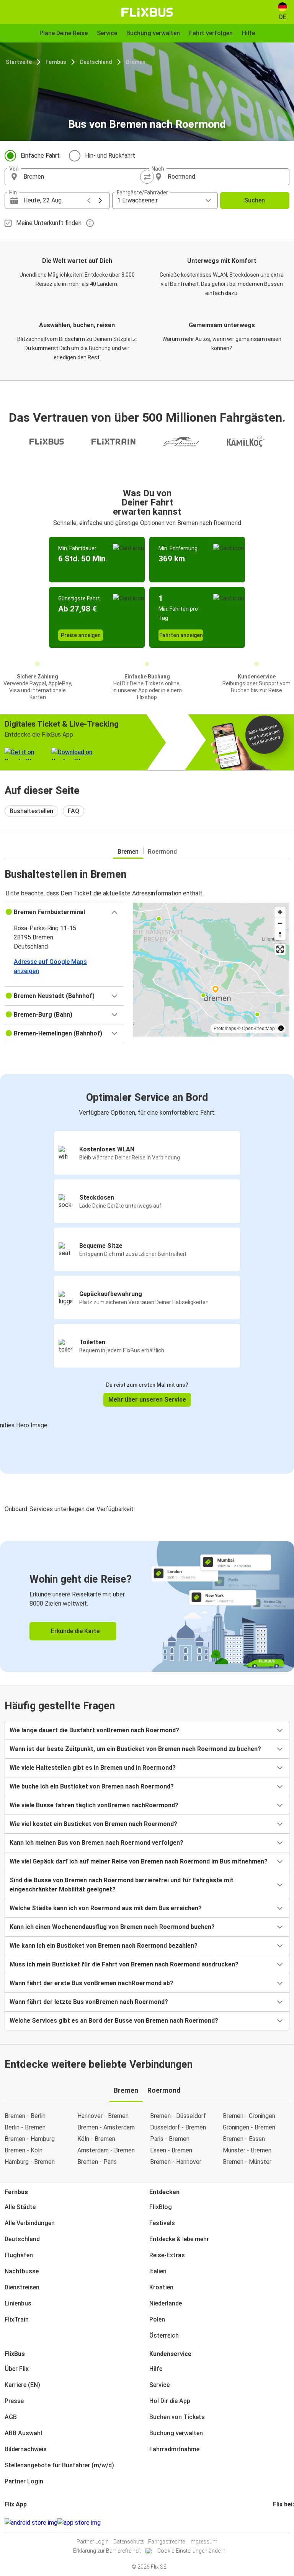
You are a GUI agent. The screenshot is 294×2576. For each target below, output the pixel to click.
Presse (14, 2401)
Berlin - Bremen (25, 2127)
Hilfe (156, 2369)
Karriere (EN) (22, 2385)
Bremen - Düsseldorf (178, 2116)
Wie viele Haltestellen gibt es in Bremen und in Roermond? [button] (93, 1768)
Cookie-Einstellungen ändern (191, 2551)
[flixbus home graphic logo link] (147, 12)
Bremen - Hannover (176, 2162)
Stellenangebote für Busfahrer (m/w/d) (59, 2465)
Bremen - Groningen (249, 2116)
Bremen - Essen (244, 2139)
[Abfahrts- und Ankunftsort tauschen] (147, 177)
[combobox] (83, 177)
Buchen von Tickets (177, 2417)
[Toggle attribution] (281, 1028)
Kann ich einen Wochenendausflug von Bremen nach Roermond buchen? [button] (112, 1927)
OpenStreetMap (258, 1028)
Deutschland (96, 62)
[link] (147, 1607)
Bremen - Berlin (25, 2116)
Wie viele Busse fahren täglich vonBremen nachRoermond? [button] (94, 1805)
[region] (211, 970)
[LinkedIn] (281, 2523)
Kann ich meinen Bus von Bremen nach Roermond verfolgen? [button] (96, 1843)
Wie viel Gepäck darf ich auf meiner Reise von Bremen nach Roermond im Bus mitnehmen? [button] (139, 1861)
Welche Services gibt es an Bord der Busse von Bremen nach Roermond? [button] (114, 2021)
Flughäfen (19, 2255)
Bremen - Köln (24, 2150)
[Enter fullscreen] (280, 949)
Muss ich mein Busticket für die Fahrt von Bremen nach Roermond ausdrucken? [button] (124, 1964)
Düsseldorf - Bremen (178, 2127)
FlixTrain (17, 2319)
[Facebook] (274, 2523)
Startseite (19, 62)
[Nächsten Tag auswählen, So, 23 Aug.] (100, 201)
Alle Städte (20, 2207)
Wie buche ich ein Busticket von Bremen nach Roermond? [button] (92, 1786)
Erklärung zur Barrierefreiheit (107, 2551)
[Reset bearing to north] (280, 934)
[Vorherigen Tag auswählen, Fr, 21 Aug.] (89, 201)
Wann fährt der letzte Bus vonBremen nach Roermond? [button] (89, 2002)
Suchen (255, 200)
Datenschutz (128, 2542)
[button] (64, 912)
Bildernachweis (26, 2449)
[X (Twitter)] (283, 2523)
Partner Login (24, 2481)
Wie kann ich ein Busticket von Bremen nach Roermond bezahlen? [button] (104, 1946)
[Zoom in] (280, 912)
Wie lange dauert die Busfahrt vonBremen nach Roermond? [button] (94, 1730)
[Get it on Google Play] (31, 2523)
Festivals (162, 2223)
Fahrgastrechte (167, 2542)
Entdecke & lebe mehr (179, 2239)
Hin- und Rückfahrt (110, 156)
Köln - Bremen (96, 2139)
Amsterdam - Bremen (106, 2150)
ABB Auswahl (23, 2433)
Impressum (203, 2542)
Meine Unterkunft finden (49, 223)
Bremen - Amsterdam (106, 2127)
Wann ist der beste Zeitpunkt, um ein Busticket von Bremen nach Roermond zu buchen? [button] (135, 1749)
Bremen (136, 62)
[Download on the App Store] (79, 2523)
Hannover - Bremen (103, 2116)
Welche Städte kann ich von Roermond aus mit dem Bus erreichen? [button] (106, 1908)
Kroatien (161, 2287)
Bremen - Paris (97, 2162)
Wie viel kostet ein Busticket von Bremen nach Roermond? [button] (93, 1824)
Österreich (164, 2336)
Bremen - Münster (247, 2162)
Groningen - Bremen (249, 2127)
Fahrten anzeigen (181, 635)
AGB (11, 2417)
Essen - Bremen (171, 2150)
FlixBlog (161, 2207)
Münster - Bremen (247, 2150)
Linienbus (18, 2303)
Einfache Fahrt (40, 156)
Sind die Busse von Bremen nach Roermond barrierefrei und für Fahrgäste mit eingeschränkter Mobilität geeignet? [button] (122, 1885)
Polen (157, 2319)
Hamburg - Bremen (30, 2162)
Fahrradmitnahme (174, 2449)
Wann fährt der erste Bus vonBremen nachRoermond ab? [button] (91, 1983)
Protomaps (225, 1028)
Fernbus (56, 62)
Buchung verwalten (176, 2433)
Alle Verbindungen (30, 2223)
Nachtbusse (22, 2271)
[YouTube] (279, 2523)
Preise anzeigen (81, 635)
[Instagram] (276, 2523)
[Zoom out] (280, 923)
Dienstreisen (22, 2287)
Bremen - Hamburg (30, 2139)
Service (159, 2385)
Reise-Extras (167, 2255)
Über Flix (17, 2369)
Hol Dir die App (170, 2401)
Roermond (162, 852)
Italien (158, 2271)
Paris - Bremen (170, 2139)
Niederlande (166, 2303)
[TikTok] (286, 2523)
